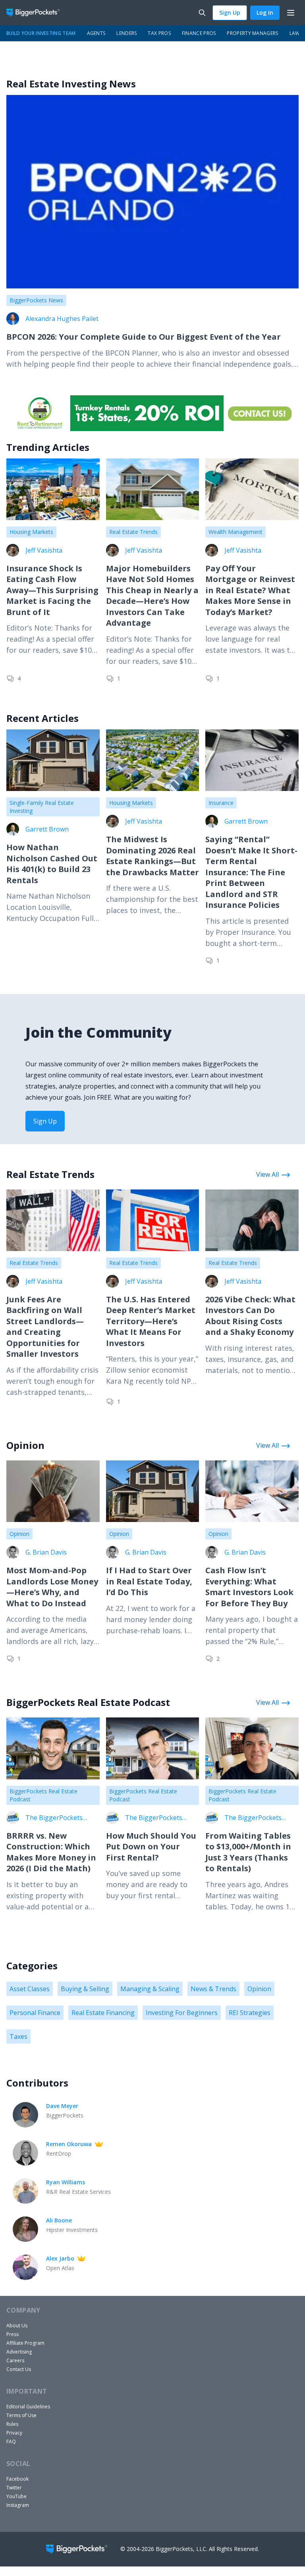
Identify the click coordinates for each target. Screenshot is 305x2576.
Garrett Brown (47, 829)
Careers (15, 2360)
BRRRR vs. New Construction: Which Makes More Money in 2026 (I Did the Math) (51, 1852)
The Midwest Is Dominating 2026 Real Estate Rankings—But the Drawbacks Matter (152, 856)
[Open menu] (291, 13)
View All (267, 1174)
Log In (265, 13)
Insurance (221, 803)
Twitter (14, 2488)
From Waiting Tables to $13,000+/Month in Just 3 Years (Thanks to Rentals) (248, 1852)
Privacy (14, 2433)
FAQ (11, 2442)
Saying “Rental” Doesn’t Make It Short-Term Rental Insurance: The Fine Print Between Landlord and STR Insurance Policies (251, 872)
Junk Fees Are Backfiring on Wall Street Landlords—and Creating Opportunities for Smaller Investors (45, 1327)
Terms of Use (21, 2415)
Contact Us (19, 2369)
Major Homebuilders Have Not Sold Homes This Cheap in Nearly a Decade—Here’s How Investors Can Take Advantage (152, 596)
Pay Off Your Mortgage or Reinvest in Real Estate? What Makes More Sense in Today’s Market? (250, 590)
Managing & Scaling (150, 1989)
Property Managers (252, 33)
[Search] (202, 13)
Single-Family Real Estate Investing (42, 807)
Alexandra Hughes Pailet (62, 319)
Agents (96, 33)
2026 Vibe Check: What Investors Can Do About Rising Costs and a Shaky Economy (250, 1316)
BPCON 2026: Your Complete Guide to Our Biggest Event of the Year (144, 337)
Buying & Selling (85, 1989)
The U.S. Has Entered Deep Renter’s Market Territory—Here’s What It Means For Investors (151, 1321)
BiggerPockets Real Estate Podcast (43, 1795)
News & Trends (213, 1989)
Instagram (18, 2505)
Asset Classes (30, 1989)
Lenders (126, 33)
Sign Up (230, 13)
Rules (12, 2424)
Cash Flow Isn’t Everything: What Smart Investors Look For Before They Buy (249, 1587)
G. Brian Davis (46, 1552)
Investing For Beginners (182, 2013)
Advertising (19, 2352)
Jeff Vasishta (44, 550)
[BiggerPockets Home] (36, 13)
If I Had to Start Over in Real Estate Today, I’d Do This (149, 1581)
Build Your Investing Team (41, 33)
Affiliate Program (25, 2343)
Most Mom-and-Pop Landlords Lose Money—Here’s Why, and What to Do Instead (52, 1587)
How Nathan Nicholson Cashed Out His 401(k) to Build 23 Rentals (52, 864)
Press (13, 2334)
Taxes (18, 2036)
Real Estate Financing (103, 2013)
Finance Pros (199, 33)
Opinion (19, 1534)
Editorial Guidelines (28, 2407)
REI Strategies (250, 2013)
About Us (17, 2326)
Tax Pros (159, 33)
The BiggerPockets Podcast (54, 1818)
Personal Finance (35, 2013)
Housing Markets (31, 532)
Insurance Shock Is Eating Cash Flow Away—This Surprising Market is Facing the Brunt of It (52, 590)
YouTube (16, 2496)
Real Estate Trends (133, 532)
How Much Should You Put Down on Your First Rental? (151, 1847)
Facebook (17, 2479)
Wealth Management (236, 532)
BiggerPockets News (36, 300)
